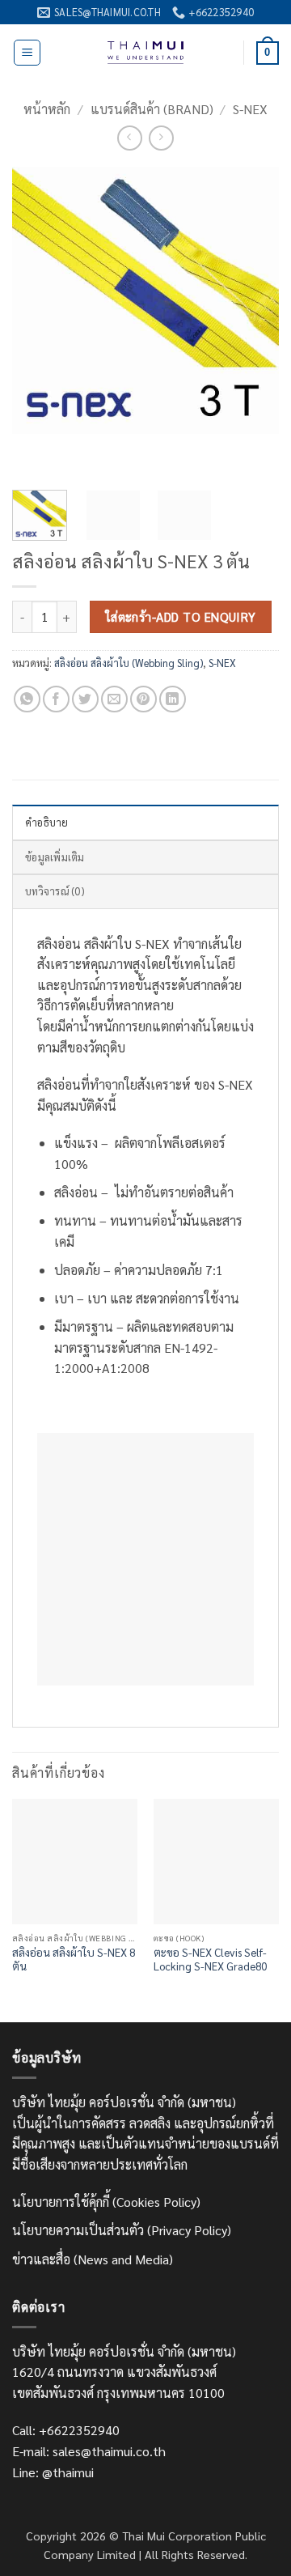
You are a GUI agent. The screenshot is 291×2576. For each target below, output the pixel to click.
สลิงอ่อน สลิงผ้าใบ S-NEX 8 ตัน (74, 1960)
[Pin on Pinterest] (143, 699)
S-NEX (250, 109)
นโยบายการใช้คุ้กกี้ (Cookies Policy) (106, 2202)
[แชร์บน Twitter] (85, 699)
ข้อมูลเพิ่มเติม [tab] (55, 857)
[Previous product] (161, 138)
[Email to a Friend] (114, 699)
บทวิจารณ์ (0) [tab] (55, 891)
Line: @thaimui (53, 2472)
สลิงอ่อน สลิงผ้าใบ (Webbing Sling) (129, 663)
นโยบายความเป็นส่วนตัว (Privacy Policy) (122, 2230)
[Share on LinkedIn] (173, 699)
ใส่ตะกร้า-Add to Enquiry (181, 616)
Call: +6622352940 (66, 2430)
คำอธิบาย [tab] (47, 822)
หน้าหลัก (47, 109)
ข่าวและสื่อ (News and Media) (93, 2259)
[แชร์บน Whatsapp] (27, 699)
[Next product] (130, 138)
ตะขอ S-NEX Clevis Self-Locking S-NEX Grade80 (210, 1960)
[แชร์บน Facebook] (56, 699)
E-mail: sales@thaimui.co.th (89, 2451)
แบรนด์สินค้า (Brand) (152, 109)
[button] (27, 53)
